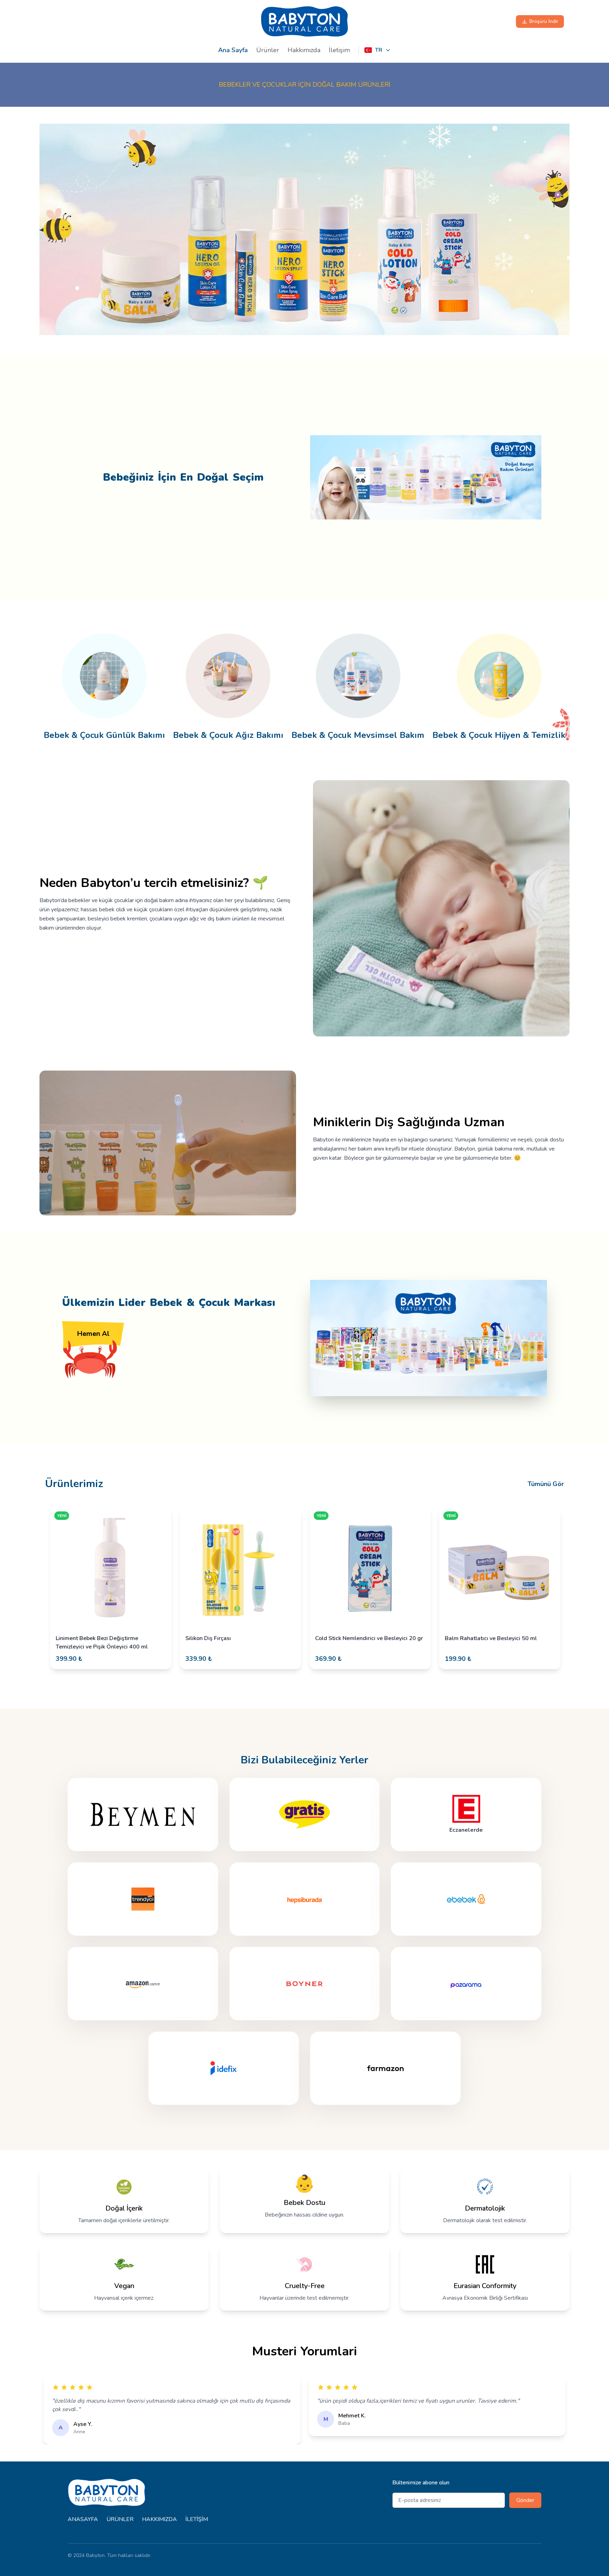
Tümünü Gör (546, 1484)
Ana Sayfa (233, 50)
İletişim (339, 50)
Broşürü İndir (544, 21)
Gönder (525, 2500)
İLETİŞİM (197, 2519)
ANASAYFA (83, 2519)
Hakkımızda (304, 50)
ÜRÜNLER (120, 2519)
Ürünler (268, 50)
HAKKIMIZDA (159, 2519)
